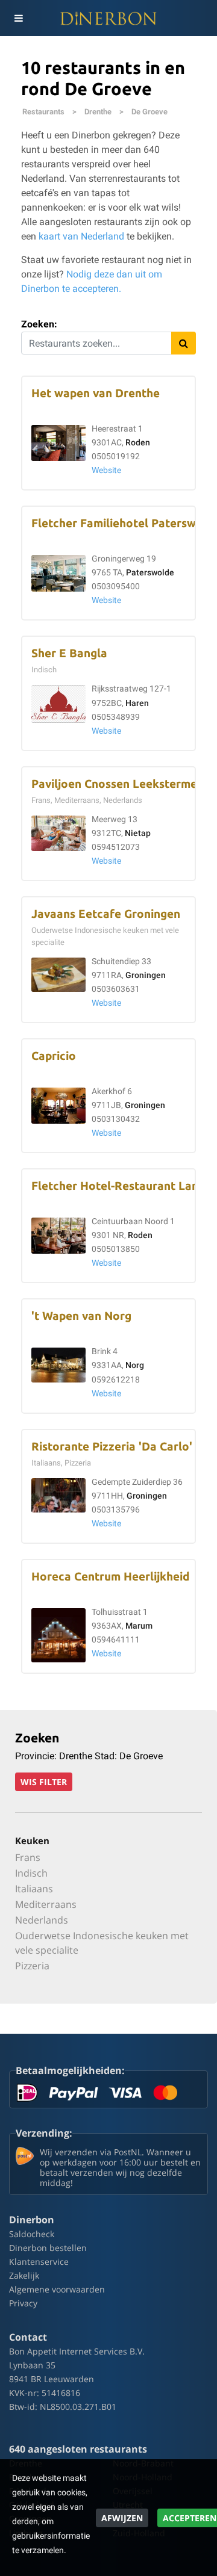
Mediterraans (46, 1904)
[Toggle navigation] (18, 18)
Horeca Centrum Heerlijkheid (110, 1577)
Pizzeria (32, 1966)
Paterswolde (150, 573)
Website (106, 470)
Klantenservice (39, 2262)
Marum (139, 1626)
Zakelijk (24, 2275)
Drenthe (98, 112)
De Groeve (149, 112)
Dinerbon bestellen (48, 2248)
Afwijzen (122, 2518)
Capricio (54, 1056)
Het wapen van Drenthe (96, 393)
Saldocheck (32, 2234)
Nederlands (42, 1920)
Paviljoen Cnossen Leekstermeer (120, 784)
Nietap (138, 833)
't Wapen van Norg (81, 1316)
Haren (137, 703)
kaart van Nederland (81, 236)
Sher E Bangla (69, 653)
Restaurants (43, 112)
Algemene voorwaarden (57, 2289)
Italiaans (34, 1889)
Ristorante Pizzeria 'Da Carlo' (112, 1447)
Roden (138, 443)
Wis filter (44, 1782)
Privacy (23, 2303)
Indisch (31, 1873)
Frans (28, 1857)
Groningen (146, 975)
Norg (135, 1365)
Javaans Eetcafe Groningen (106, 914)
